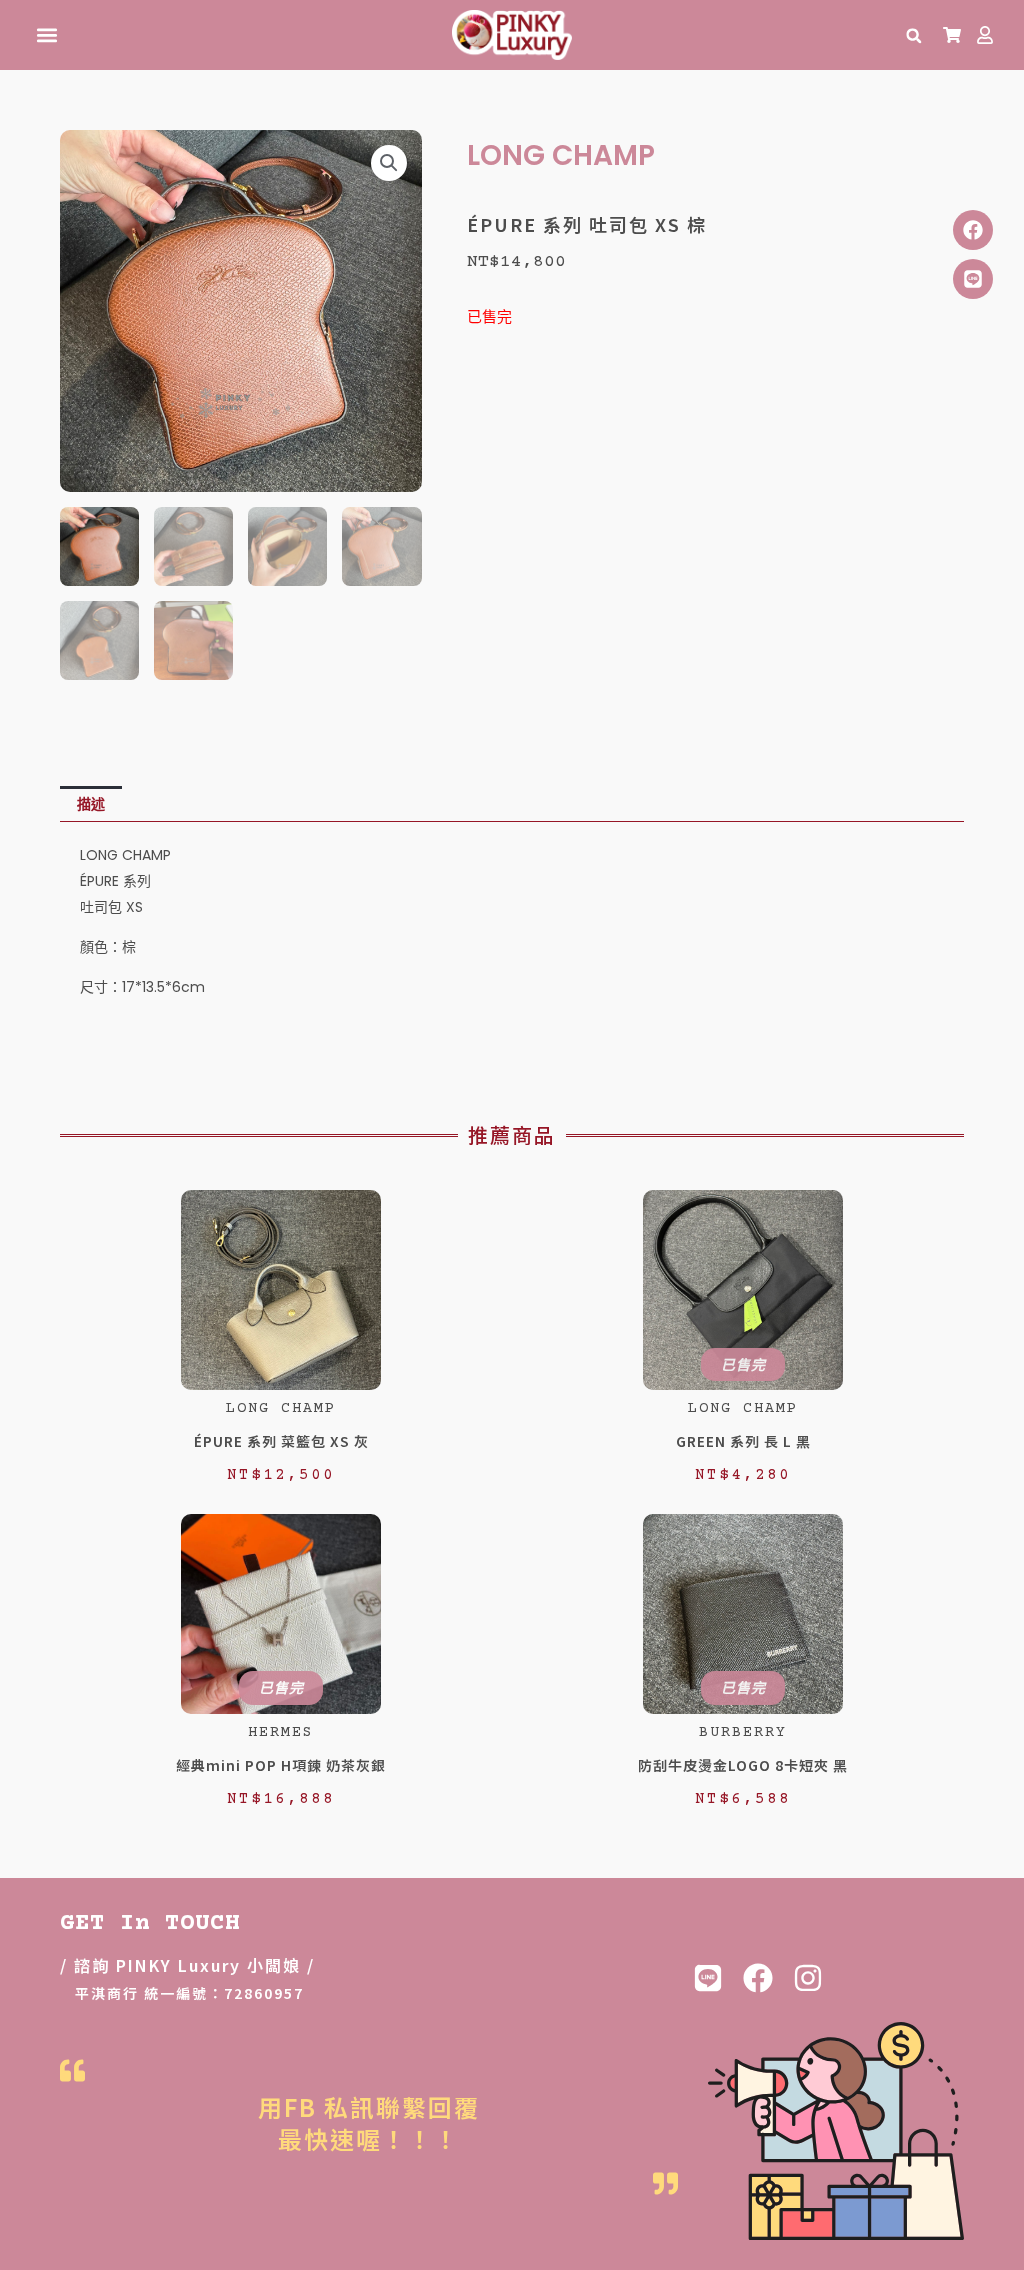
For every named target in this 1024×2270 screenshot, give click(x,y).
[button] (46, 35)
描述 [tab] (91, 804)
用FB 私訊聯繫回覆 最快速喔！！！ (369, 2122)
